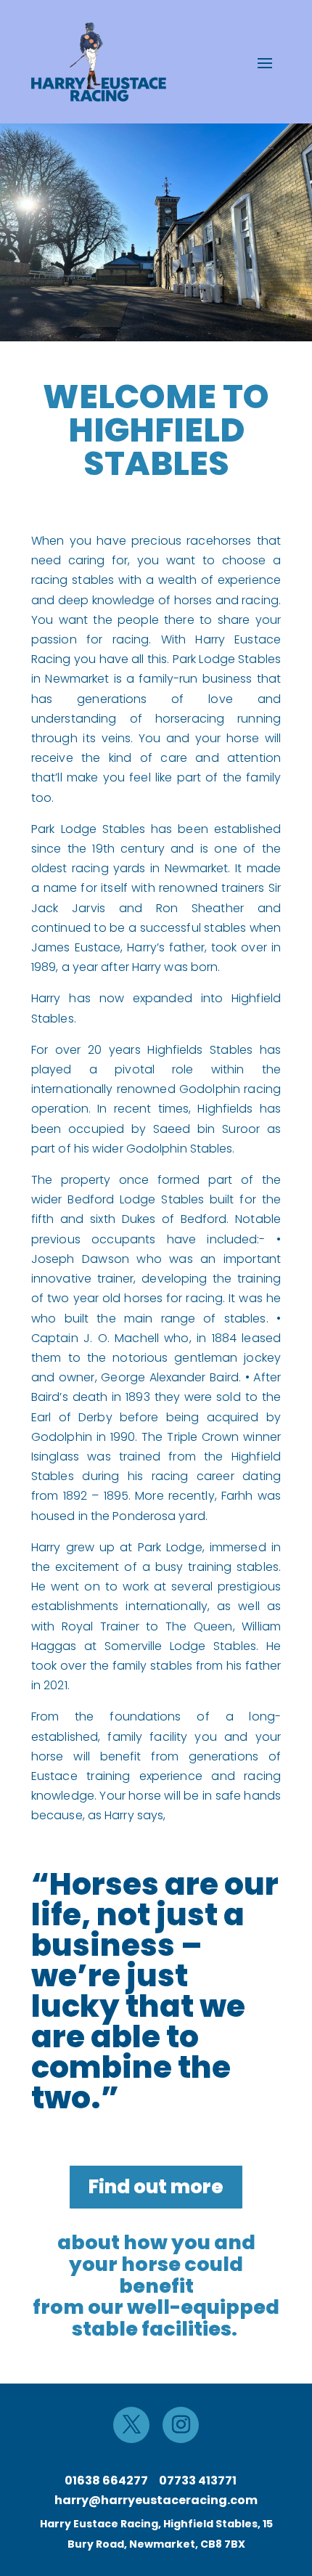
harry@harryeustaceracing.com (156, 2500)
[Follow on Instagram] (181, 2425)
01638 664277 (106, 2480)
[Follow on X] (131, 2425)
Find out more (156, 2187)
